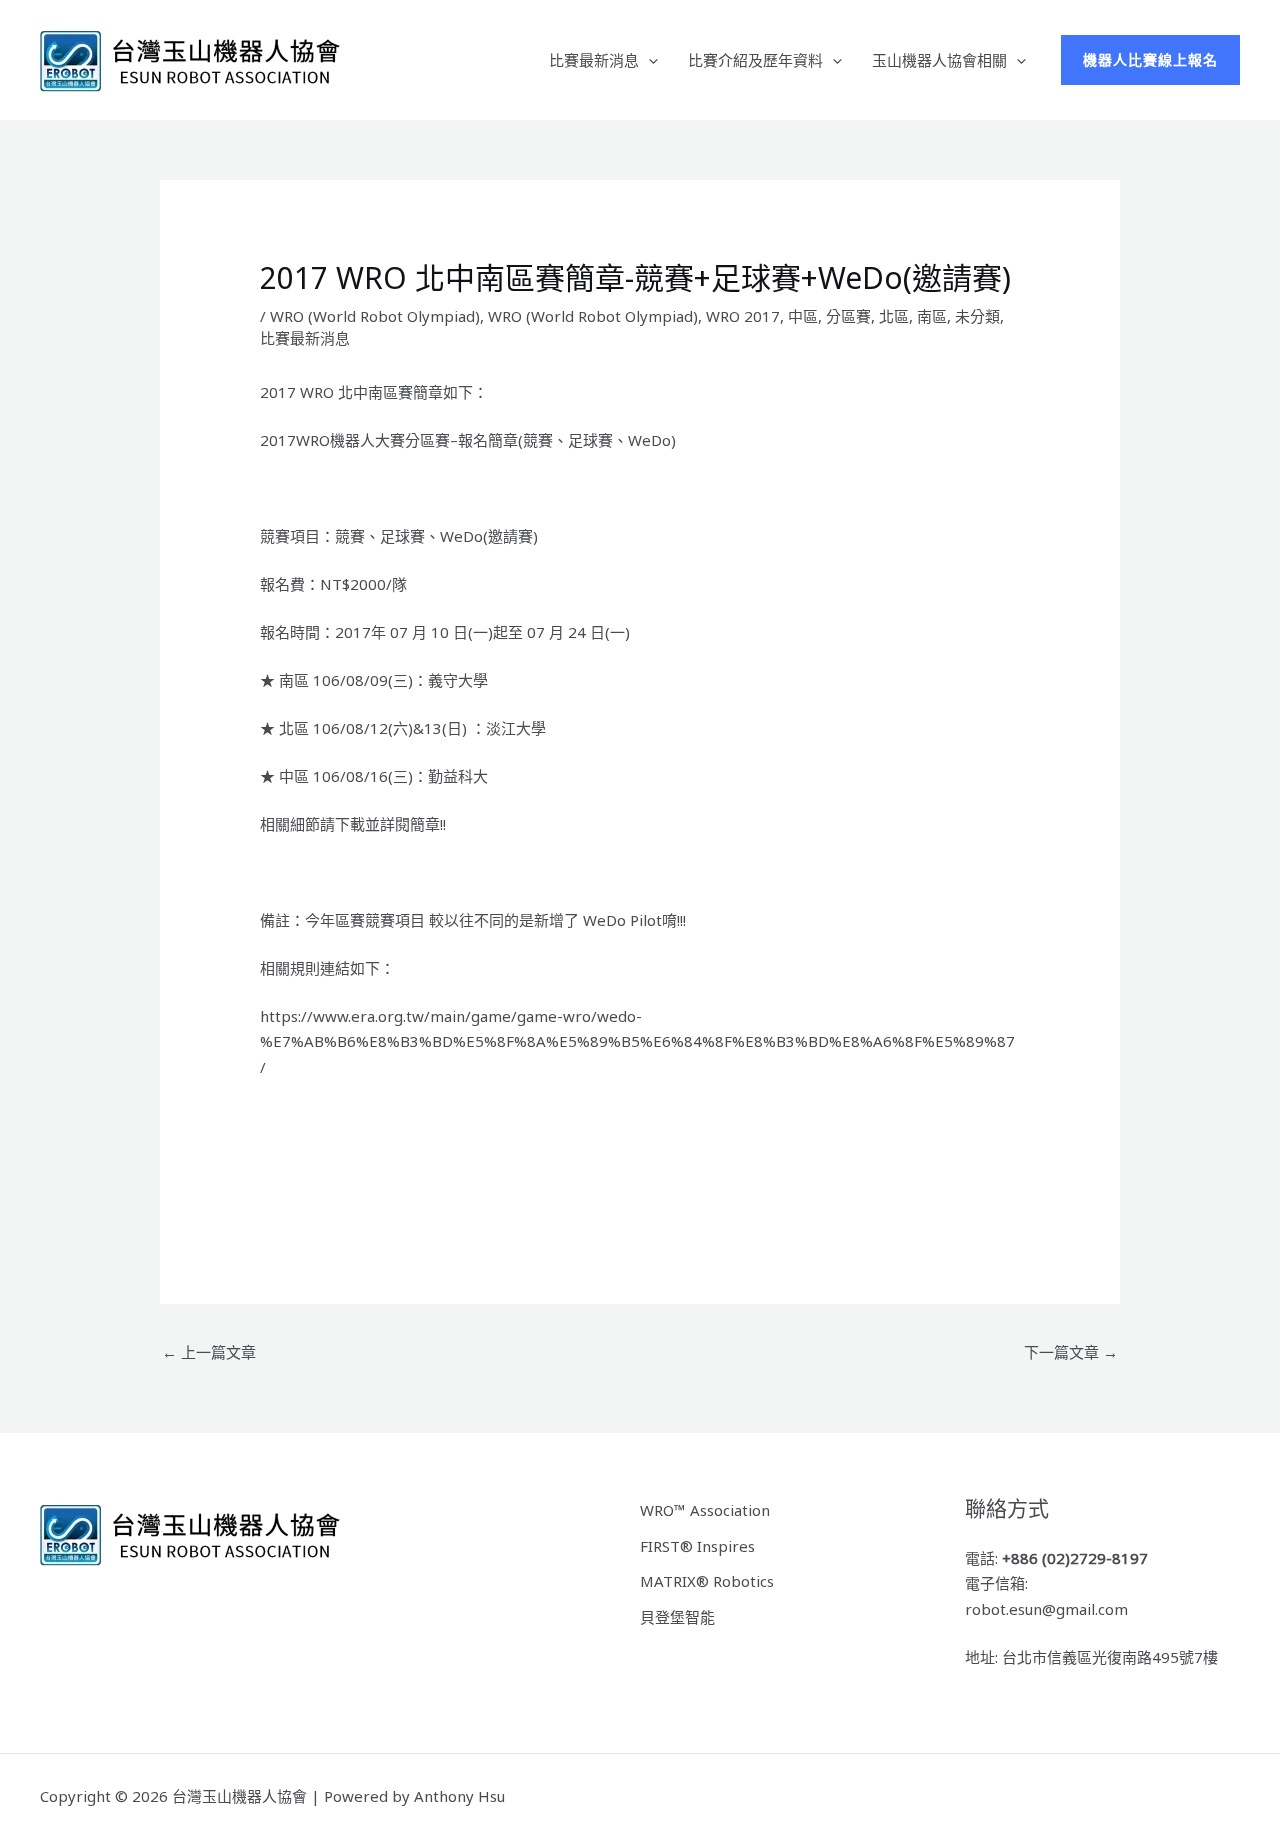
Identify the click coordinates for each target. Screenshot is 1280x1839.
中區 (803, 316)
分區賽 (848, 316)
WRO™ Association (705, 1510)
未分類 (977, 316)
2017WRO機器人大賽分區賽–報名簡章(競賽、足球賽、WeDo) (468, 440)
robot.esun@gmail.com (1046, 1609)
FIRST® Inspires (697, 1546)
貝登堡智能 (677, 1617)
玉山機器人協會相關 (939, 60)
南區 (932, 316)
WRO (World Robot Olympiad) (375, 316)
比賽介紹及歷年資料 (755, 60)
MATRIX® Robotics (707, 1581)
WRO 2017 (743, 316)
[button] (648, 60)
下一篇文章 (1071, 1352)
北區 (894, 316)
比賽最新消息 (594, 60)
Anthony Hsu (459, 1796)
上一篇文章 (209, 1352)
